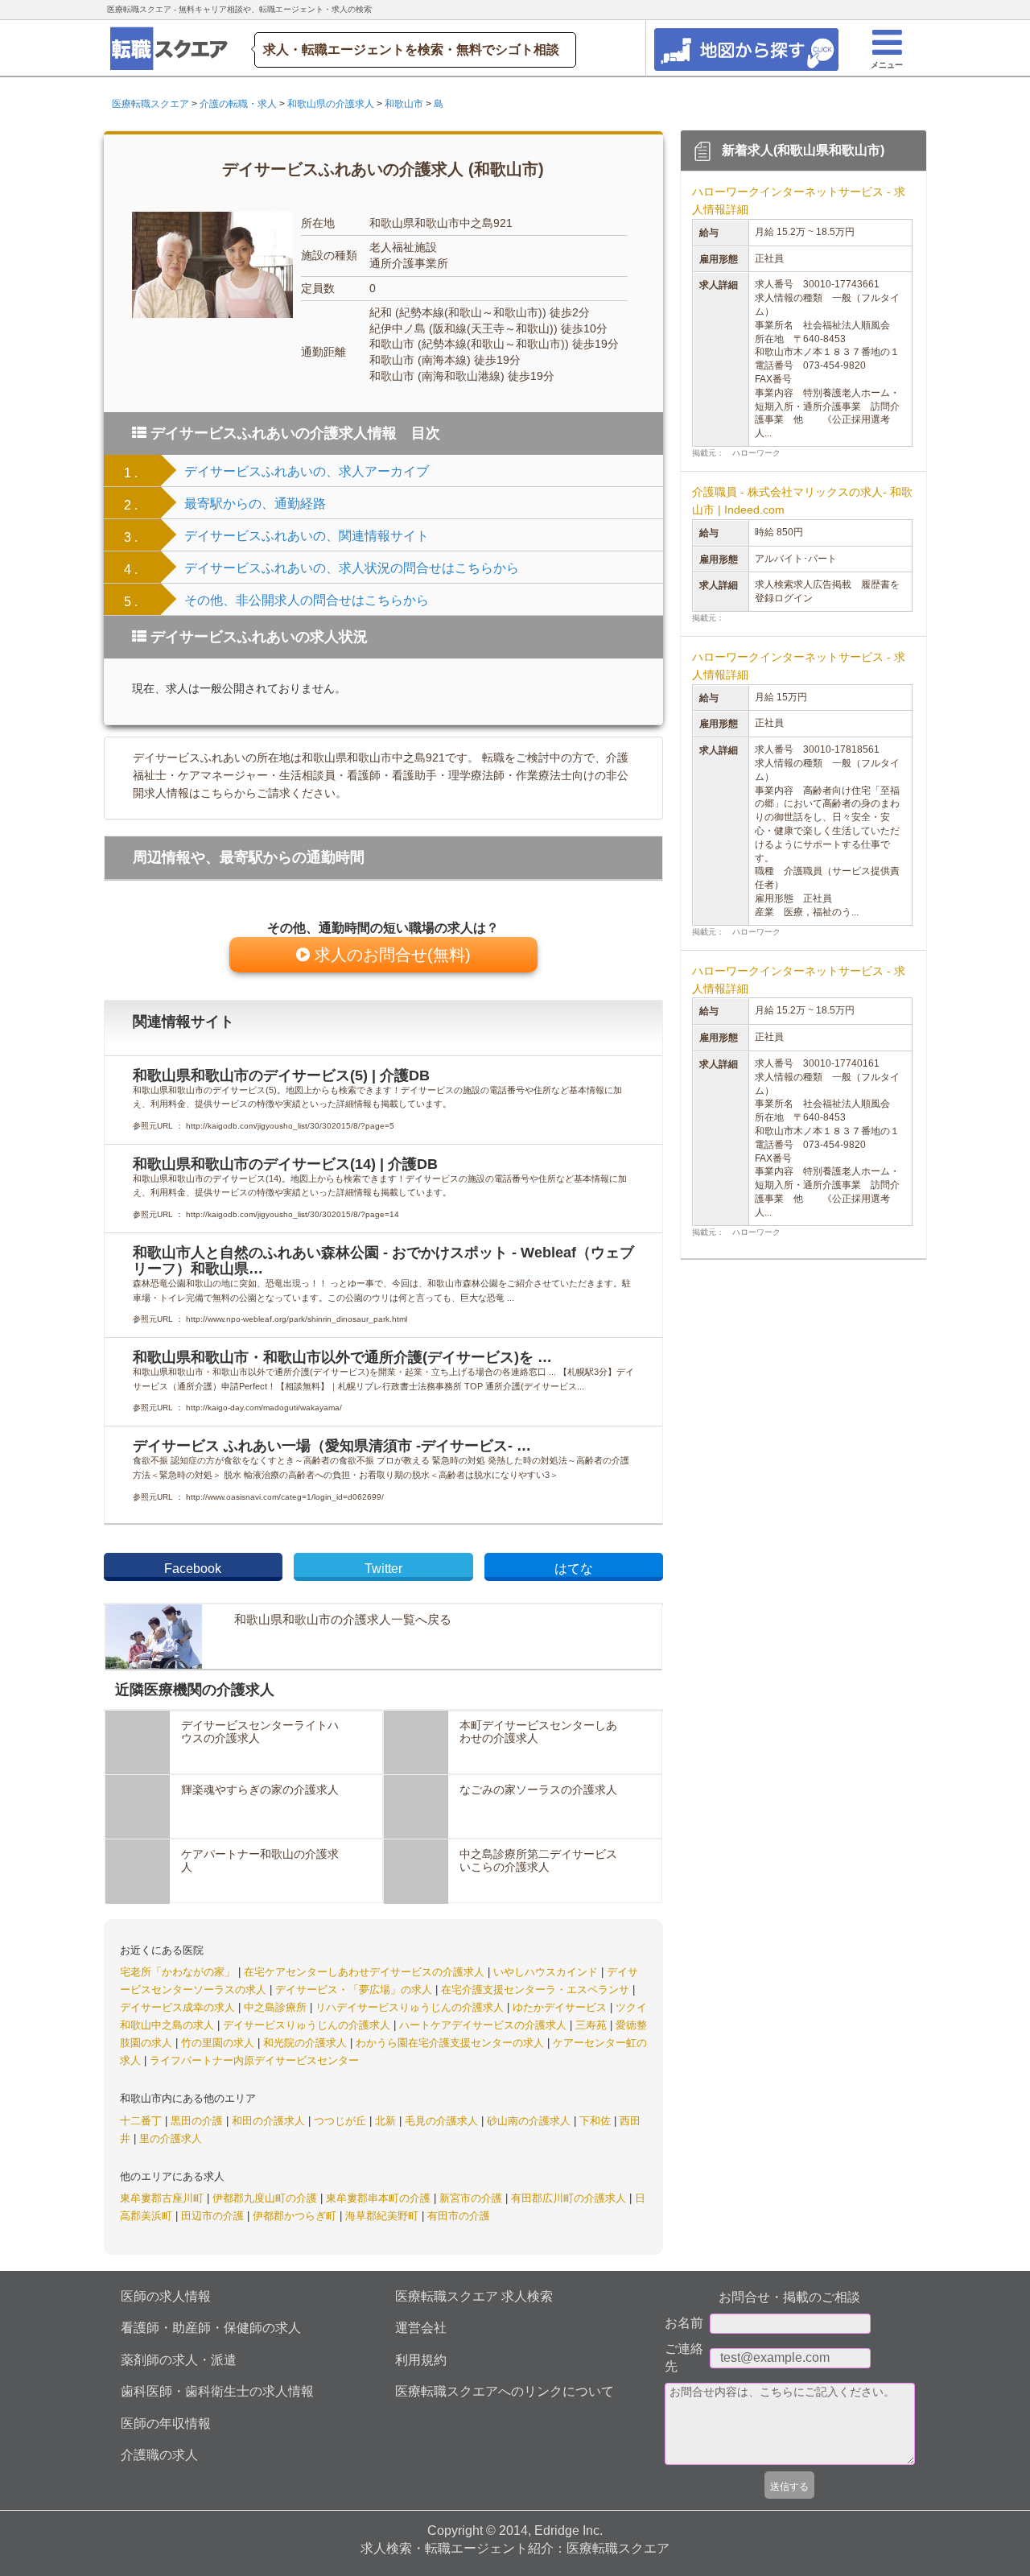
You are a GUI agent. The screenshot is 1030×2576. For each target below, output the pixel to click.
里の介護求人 (171, 2138)
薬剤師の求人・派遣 (179, 2360)
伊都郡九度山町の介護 (266, 2198)
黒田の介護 (198, 2121)
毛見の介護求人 (443, 2121)
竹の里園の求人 (219, 2043)
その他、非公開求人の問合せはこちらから (307, 600)
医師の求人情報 (166, 2296)
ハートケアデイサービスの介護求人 (484, 2025)
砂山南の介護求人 (530, 2121)
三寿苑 (593, 2025)
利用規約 (421, 2360)
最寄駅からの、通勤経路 (255, 504)
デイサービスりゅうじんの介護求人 (308, 2025)
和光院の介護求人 (307, 2043)
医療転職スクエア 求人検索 (474, 2296)
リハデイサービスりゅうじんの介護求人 (411, 2007)
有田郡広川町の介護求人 (570, 2198)
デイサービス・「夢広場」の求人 (355, 1990)
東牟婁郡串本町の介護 (380, 2198)
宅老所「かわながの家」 (179, 1972)
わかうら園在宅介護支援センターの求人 (451, 2043)
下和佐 (597, 2121)
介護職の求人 (159, 2455)
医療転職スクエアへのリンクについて (505, 2391)
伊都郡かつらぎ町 (296, 2216)
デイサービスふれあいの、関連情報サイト (307, 536)
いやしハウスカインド (547, 1972)
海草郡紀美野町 (383, 2216)
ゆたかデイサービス (561, 2007)
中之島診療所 (277, 2007)
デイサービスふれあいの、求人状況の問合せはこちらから (352, 568)
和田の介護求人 (270, 2121)
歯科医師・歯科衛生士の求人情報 (217, 2391)
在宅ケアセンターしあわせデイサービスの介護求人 (366, 1972)
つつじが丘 (342, 2121)
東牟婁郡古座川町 (163, 2198)
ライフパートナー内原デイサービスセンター (254, 2060)
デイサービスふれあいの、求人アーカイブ (307, 471)
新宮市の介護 (472, 2198)
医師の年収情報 (166, 2423)
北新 (387, 2121)
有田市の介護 (459, 2216)
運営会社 (421, 2328)
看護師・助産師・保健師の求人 (211, 2328)
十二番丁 (142, 2121)
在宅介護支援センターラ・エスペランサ (537, 1990)
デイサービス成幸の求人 (179, 2007)
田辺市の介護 (214, 2216)
